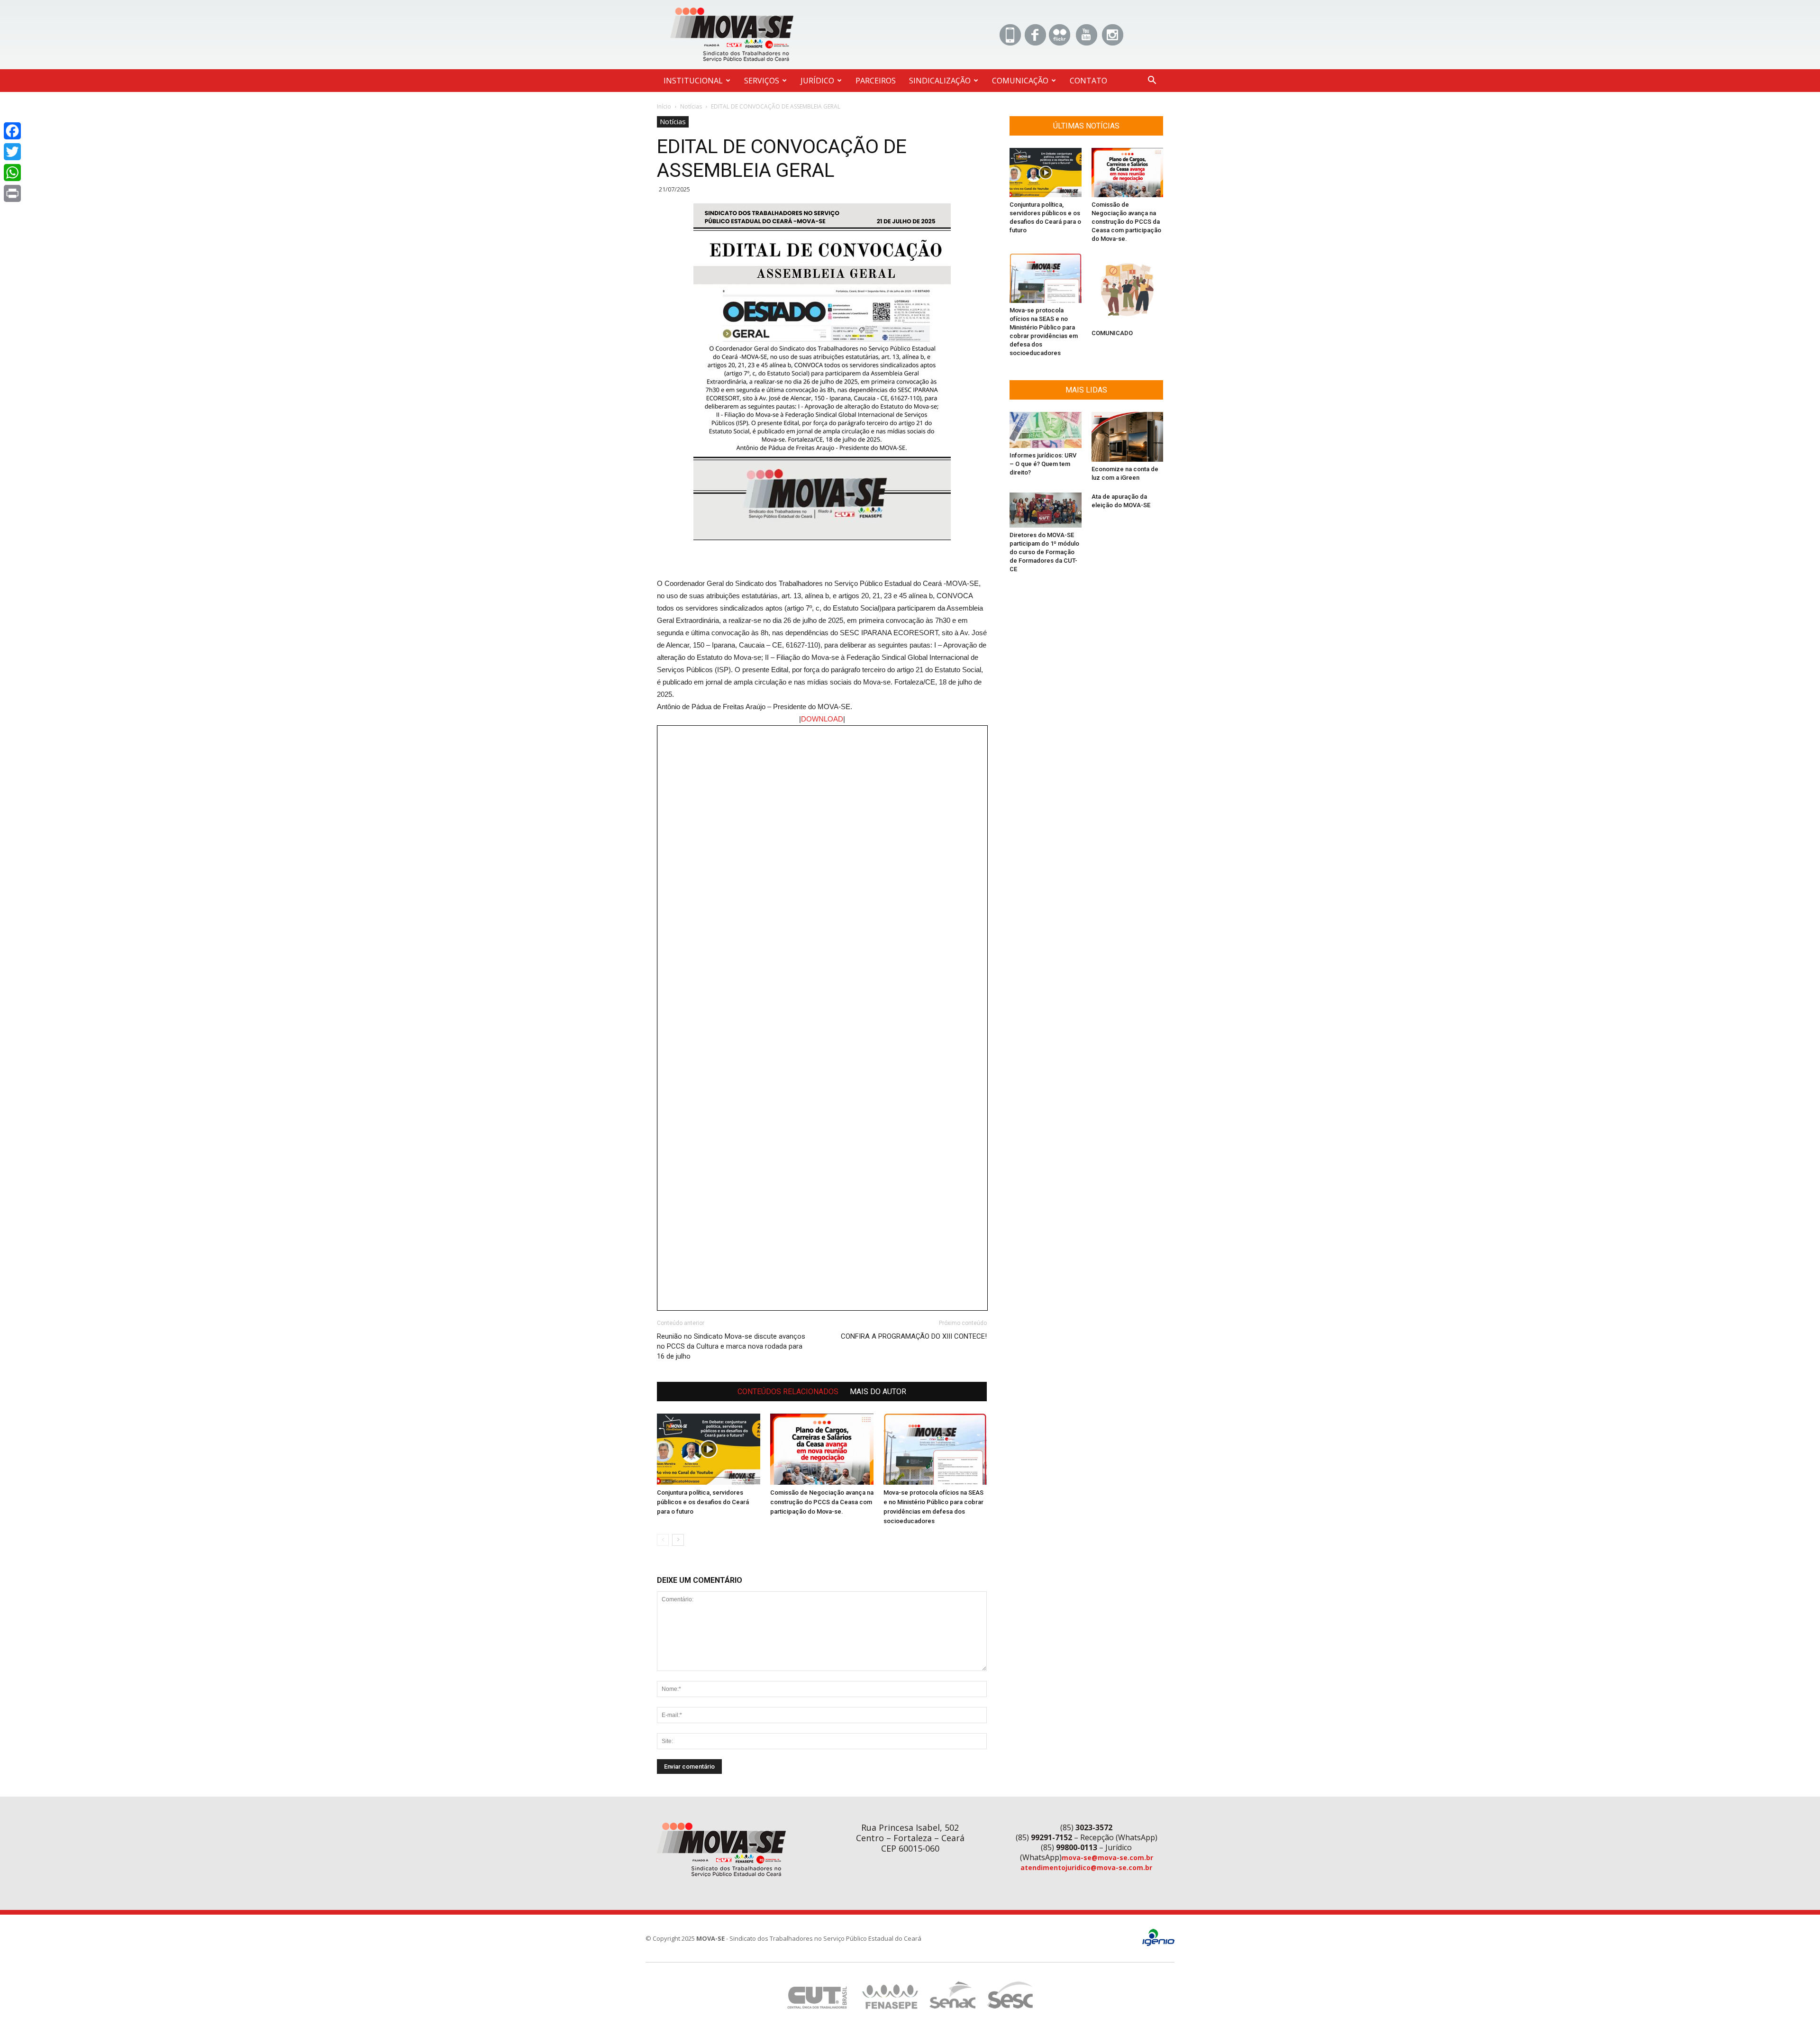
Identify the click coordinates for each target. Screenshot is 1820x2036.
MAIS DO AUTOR (878, 1392)
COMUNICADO (1112, 333)
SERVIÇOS (762, 81)
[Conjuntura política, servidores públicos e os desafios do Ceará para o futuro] (709, 1449)
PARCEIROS (876, 81)
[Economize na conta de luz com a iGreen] (1128, 437)
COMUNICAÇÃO (1020, 81)
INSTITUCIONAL (693, 81)
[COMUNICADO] (1128, 290)
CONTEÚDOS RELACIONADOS (788, 1392)
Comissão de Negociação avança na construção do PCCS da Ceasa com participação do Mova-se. (822, 1502)
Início (664, 106)
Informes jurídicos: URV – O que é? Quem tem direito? (1043, 464)
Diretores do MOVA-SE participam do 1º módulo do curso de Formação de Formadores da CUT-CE (1044, 552)
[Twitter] (12, 152)
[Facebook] (12, 131)
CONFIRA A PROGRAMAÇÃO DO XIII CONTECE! (914, 1336)
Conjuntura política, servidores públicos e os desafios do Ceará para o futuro (703, 1502)
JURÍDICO (817, 81)
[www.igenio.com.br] (1158, 1944)
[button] (1152, 81)
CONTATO (1088, 81)
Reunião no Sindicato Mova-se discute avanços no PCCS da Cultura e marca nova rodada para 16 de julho (731, 1346)
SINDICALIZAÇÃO (940, 81)
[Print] (12, 193)
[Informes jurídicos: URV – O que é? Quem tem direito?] (1046, 430)
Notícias (691, 106)
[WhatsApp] (12, 173)
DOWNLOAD (822, 719)
